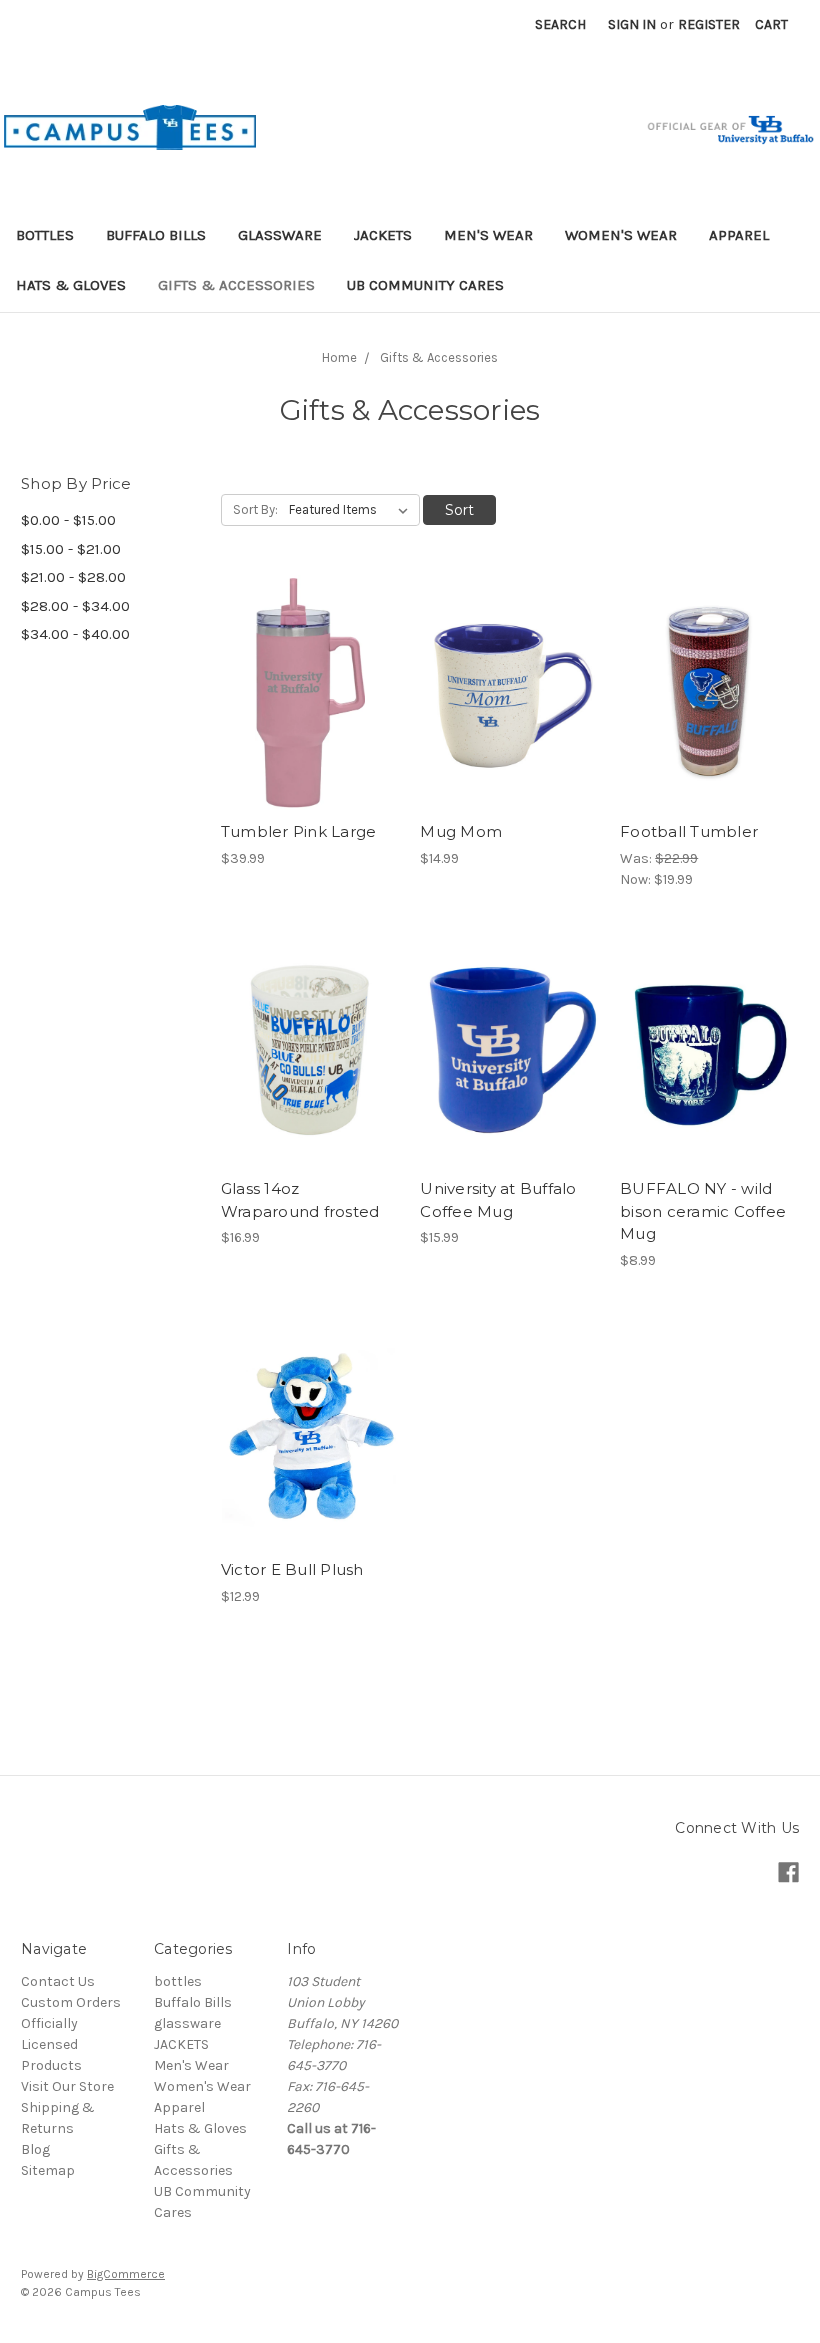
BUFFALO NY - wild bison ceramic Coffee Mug (703, 1211)
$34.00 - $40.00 (75, 634)
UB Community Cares (425, 285)
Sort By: (255, 509)
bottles (45, 235)
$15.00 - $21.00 (71, 549)
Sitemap (48, 2170)
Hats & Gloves (71, 285)
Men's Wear (488, 235)
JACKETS (383, 235)
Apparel (739, 235)
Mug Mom (461, 831)
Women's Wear (621, 235)
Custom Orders (71, 2002)
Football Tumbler (689, 831)
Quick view (310, 675)
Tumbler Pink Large (299, 831)
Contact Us (58, 1981)
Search (560, 24)
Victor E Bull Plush (292, 1569)
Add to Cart (310, 710)
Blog (35, 2149)
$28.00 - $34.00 (75, 606)
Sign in (632, 24)
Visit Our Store (67, 2086)
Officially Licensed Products (51, 2044)
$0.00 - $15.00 (68, 520)
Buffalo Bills (156, 235)
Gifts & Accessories (236, 285)
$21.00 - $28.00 (73, 577)
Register (709, 24)
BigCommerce (126, 2274)
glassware (280, 235)
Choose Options (310, 1448)
